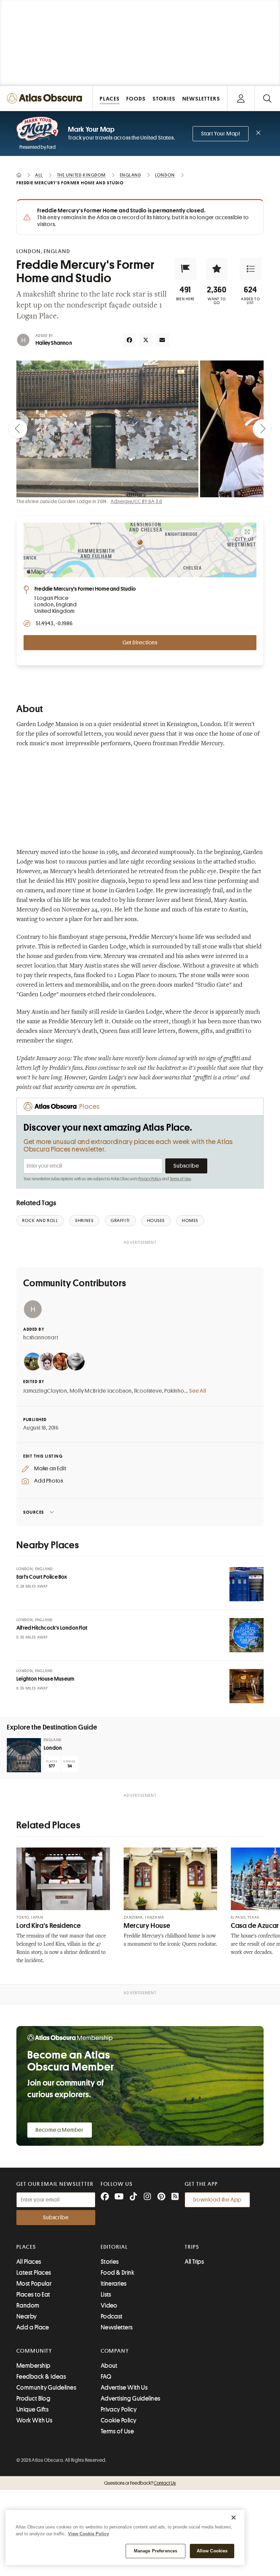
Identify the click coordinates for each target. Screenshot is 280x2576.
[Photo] (247, 1584)
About (109, 2366)
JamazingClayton (45, 1391)
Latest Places (34, 2273)
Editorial (114, 2247)
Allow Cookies (212, 2551)
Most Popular (34, 2284)
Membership (33, 2366)
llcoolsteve (148, 1391)
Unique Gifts (32, 2409)
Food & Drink (117, 2273)
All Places (29, 2262)
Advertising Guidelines (131, 2398)
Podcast (112, 2316)
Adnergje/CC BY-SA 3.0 (136, 501)
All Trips (194, 2262)
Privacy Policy (150, 1179)
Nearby (27, 2316)
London (53, 1748)
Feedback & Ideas (41, 2377)
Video (109, 2305)
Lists (106, 2295)
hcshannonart (41, 1338)
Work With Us (34, 2420)
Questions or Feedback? (140, 2483)
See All (198, 1391)
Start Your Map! (221, 134)
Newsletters (117, 2327)
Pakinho (174, 1391)
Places (26, 2247)
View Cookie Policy (88, 2534)
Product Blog (33, 2398)
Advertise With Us (124, 2388)
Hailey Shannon (54, 343)
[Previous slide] (18, 429)
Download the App (217, 2200)
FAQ (106, 2377)
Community (34, 2351)
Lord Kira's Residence (48, 1926)
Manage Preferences (156, 2551)
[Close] (234, 2518)
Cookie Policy (119, 2420)
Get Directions (140, 643)
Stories (110, 2262)
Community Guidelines (46, 2388)
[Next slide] (262, 429)
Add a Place (33, 2327)
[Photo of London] (24, 1755)
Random (28, 2305)
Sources (34, 1512)
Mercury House (147, 1926)
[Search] (267, 98)
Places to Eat (33, 2295)
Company (115, 2351)
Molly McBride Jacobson (101, 1391)
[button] (185, 269)
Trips (192, 2247)
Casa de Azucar (255, 1926)
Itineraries (114, 2284)
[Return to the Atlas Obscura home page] (46, 98)
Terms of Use (180, 1179)
